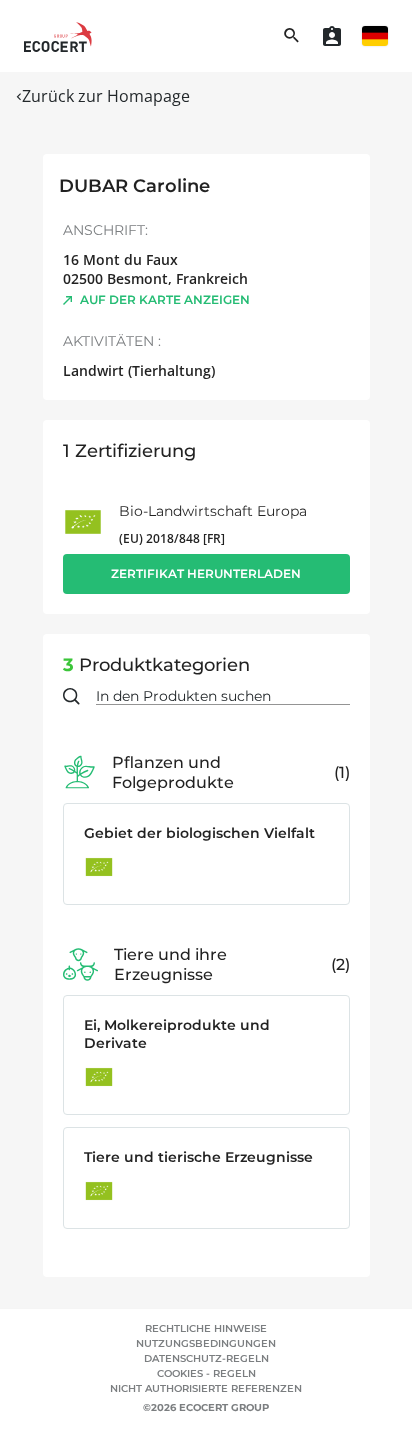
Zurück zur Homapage (106, 96)
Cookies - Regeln (206, 1373)
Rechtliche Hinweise (206, 1328)
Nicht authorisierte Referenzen (206, 1388)
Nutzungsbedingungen (206, 1343)
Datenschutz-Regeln (206, 1358)
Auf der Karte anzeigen (165, 299)
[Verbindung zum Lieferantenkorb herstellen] (332, 36)
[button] (375, 36)
